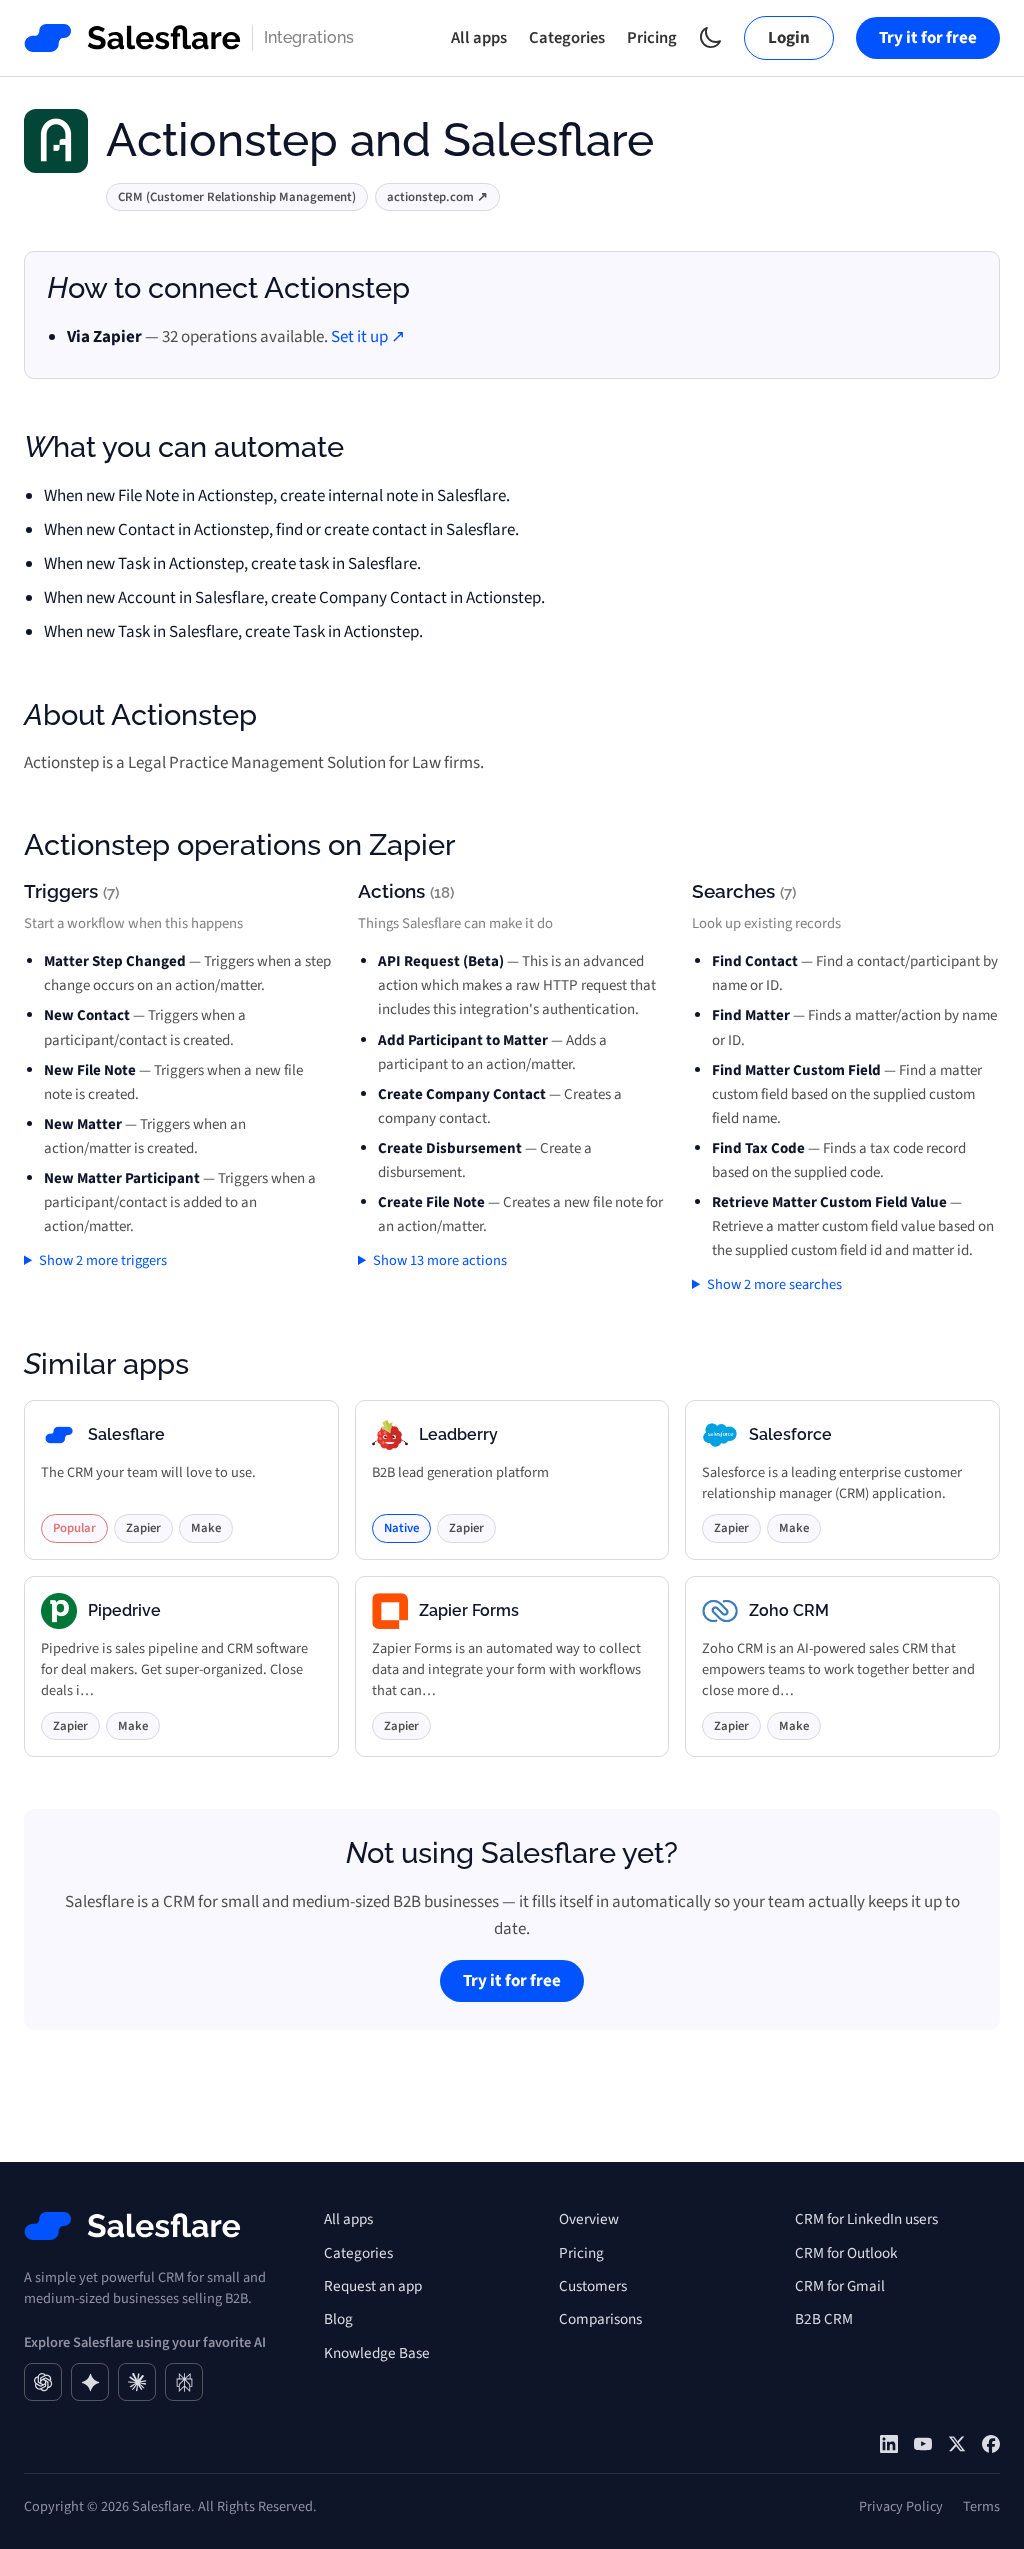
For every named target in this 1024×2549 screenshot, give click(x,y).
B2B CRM (824, 2319)
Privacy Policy (901, 2506)
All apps (479, 38)
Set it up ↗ (368, 337)
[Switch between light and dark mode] (710, 37)
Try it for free (928, 38)
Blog (338, 2319)
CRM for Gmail (840, 2286)
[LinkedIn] (889, 2444)
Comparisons (600, 2319)
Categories (567, 38)
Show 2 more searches (774, 1284)
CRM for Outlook (846, 2253)
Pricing (652, 38)
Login (789, 38)
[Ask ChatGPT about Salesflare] (43, 2382)
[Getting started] (923, 2444)
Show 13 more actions (440, 1260)
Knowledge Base (377, 2353)
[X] (957, 2444)
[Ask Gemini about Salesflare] (90, 2382)
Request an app (373, 2286)
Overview (589, 2219)
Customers (593, 2286)
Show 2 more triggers (103, 1260)
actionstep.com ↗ (437, 197)
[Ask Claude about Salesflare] (137, 2382)
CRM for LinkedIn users (866, 2219)
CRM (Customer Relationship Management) (237, 197)
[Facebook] (991, 2444)
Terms (981, 2506)
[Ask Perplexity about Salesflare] (184, 2382)
